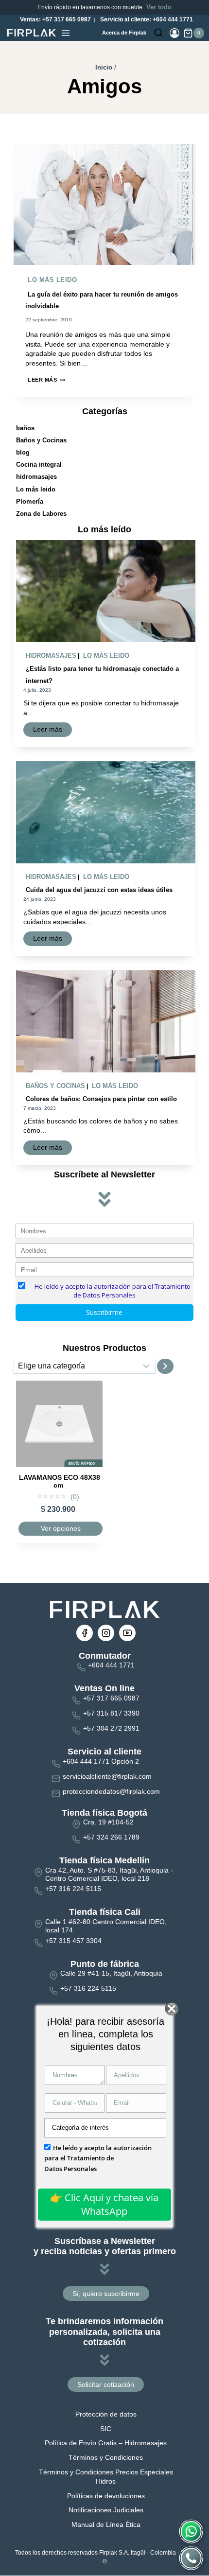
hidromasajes (36, 477)
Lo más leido (52, 280)
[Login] (174, 33)
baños (25, 428)
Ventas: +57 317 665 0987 (55, 19)
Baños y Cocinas (41, 440)
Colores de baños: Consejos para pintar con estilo (101, 1099)
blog (23, 452)
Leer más (46, 380)
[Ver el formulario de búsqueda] (158, 33)
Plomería (30, 501)
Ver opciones (61, 1528)
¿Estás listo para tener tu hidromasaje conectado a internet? (102, 675)
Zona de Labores (41, 514)
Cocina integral (39, 464)
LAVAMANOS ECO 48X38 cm (60, 1481)
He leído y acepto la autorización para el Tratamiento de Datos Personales (98, 2158)
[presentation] (104, 205)
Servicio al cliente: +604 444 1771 (146, 19)
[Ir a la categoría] (165, 1366)
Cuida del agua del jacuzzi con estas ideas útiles (99, 890)
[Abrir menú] (66, 33)
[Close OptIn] (171, 2009)
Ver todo (159, 7)
